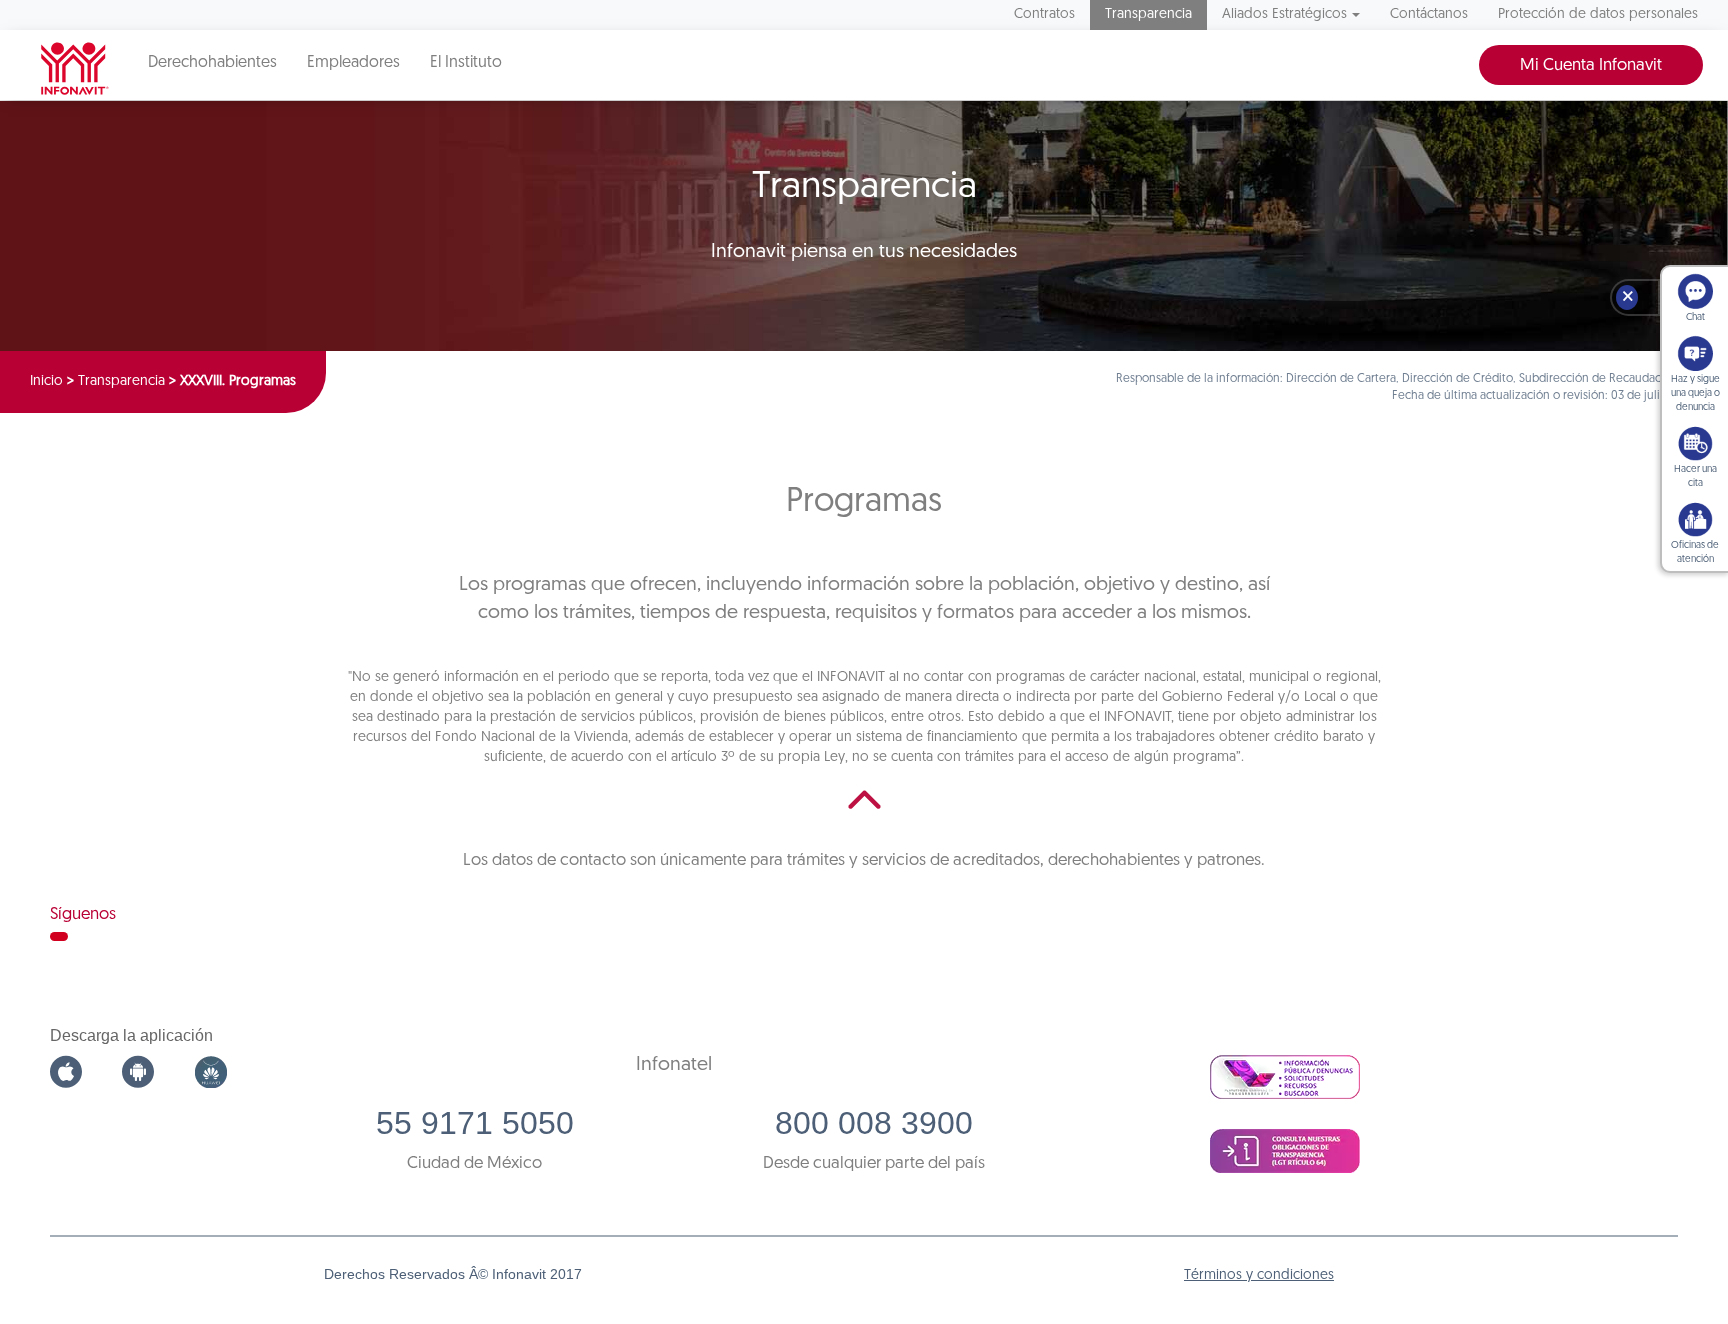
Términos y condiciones (1259, 1275)
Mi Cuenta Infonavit (1591, 65)
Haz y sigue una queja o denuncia (1695, 393)
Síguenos (83, 914)
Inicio (46, 381)
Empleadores (353, 63)
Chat (1695, 317)
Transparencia (1148, 14)
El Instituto (466, 63)
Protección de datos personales (1598, 14)
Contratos (1044, 14)
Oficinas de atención (1695, 552)
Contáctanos (1429, 14)
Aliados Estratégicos (1284, 14)
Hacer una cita (1695, 476)
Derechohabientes (212, 63)
